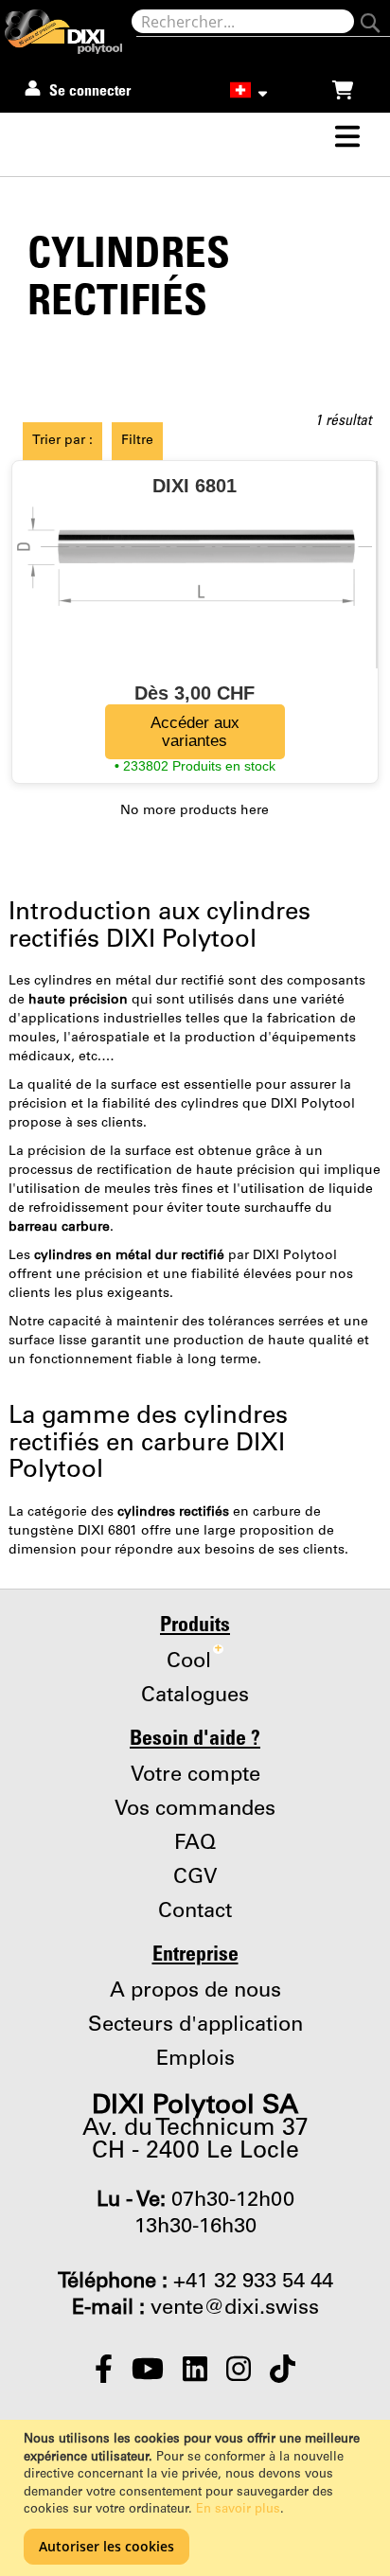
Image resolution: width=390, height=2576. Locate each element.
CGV (195, 1877)
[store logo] (66, 31)
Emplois (195, 2059)
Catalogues (195, 1696)
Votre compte (195, 1775)
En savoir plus (238, 2510)
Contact (195, 1911)
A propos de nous (195, 1991)
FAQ (195, 1843)
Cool (194, 1661)
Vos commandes (195, 1809)
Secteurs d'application (195, 2025)
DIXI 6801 (195, 486)
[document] (197, 2498)
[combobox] (243, 21)
